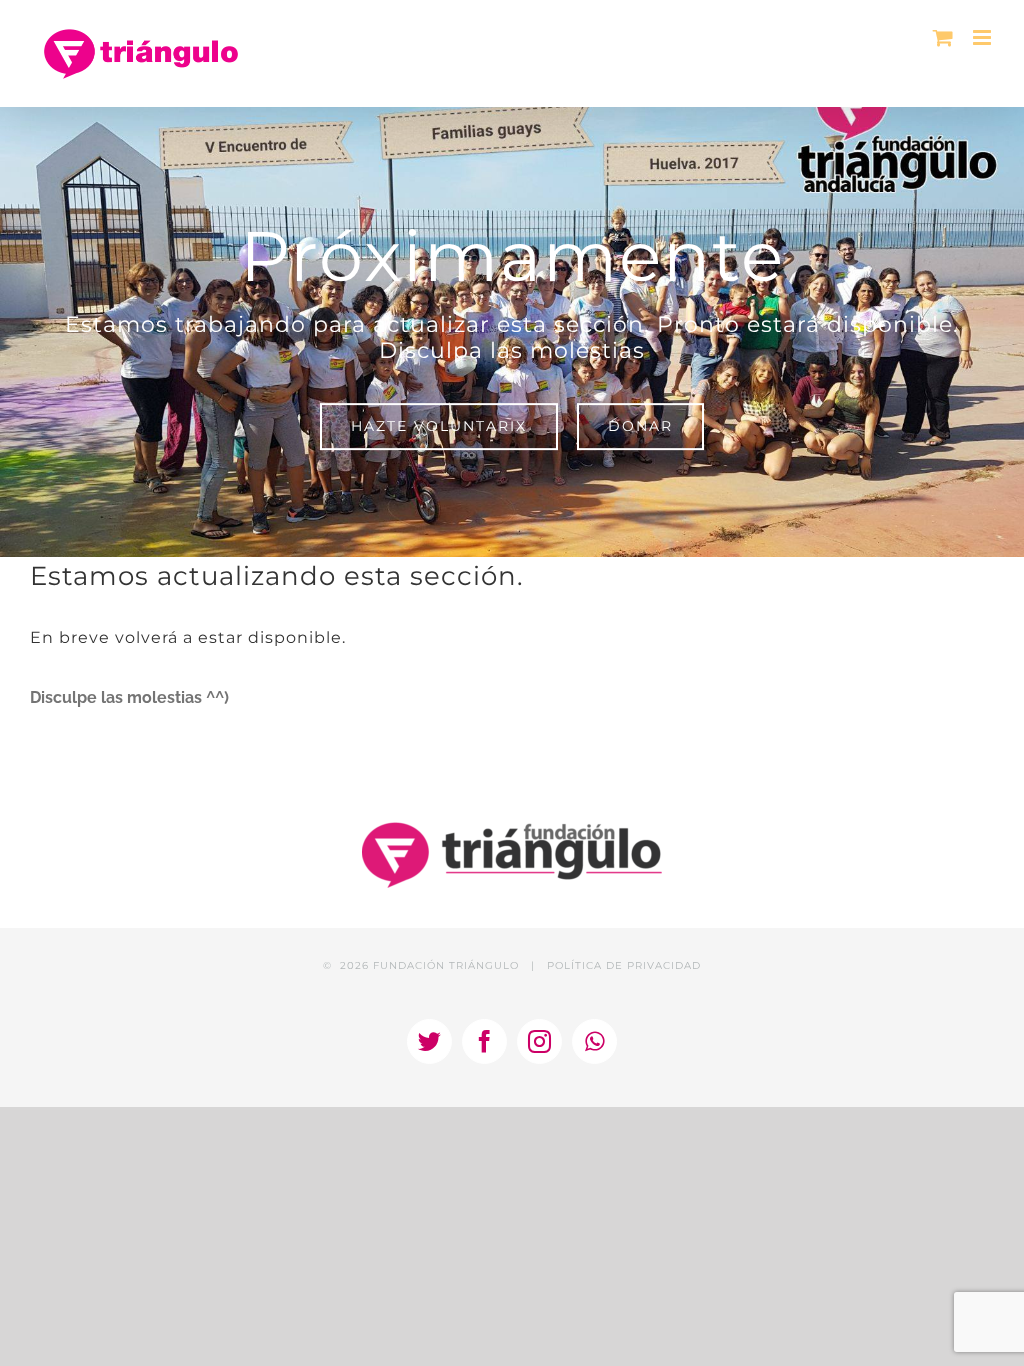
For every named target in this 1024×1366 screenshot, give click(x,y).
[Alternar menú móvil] (983, 37)
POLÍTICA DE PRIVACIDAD (624, 965)
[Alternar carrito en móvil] (943, 37)
